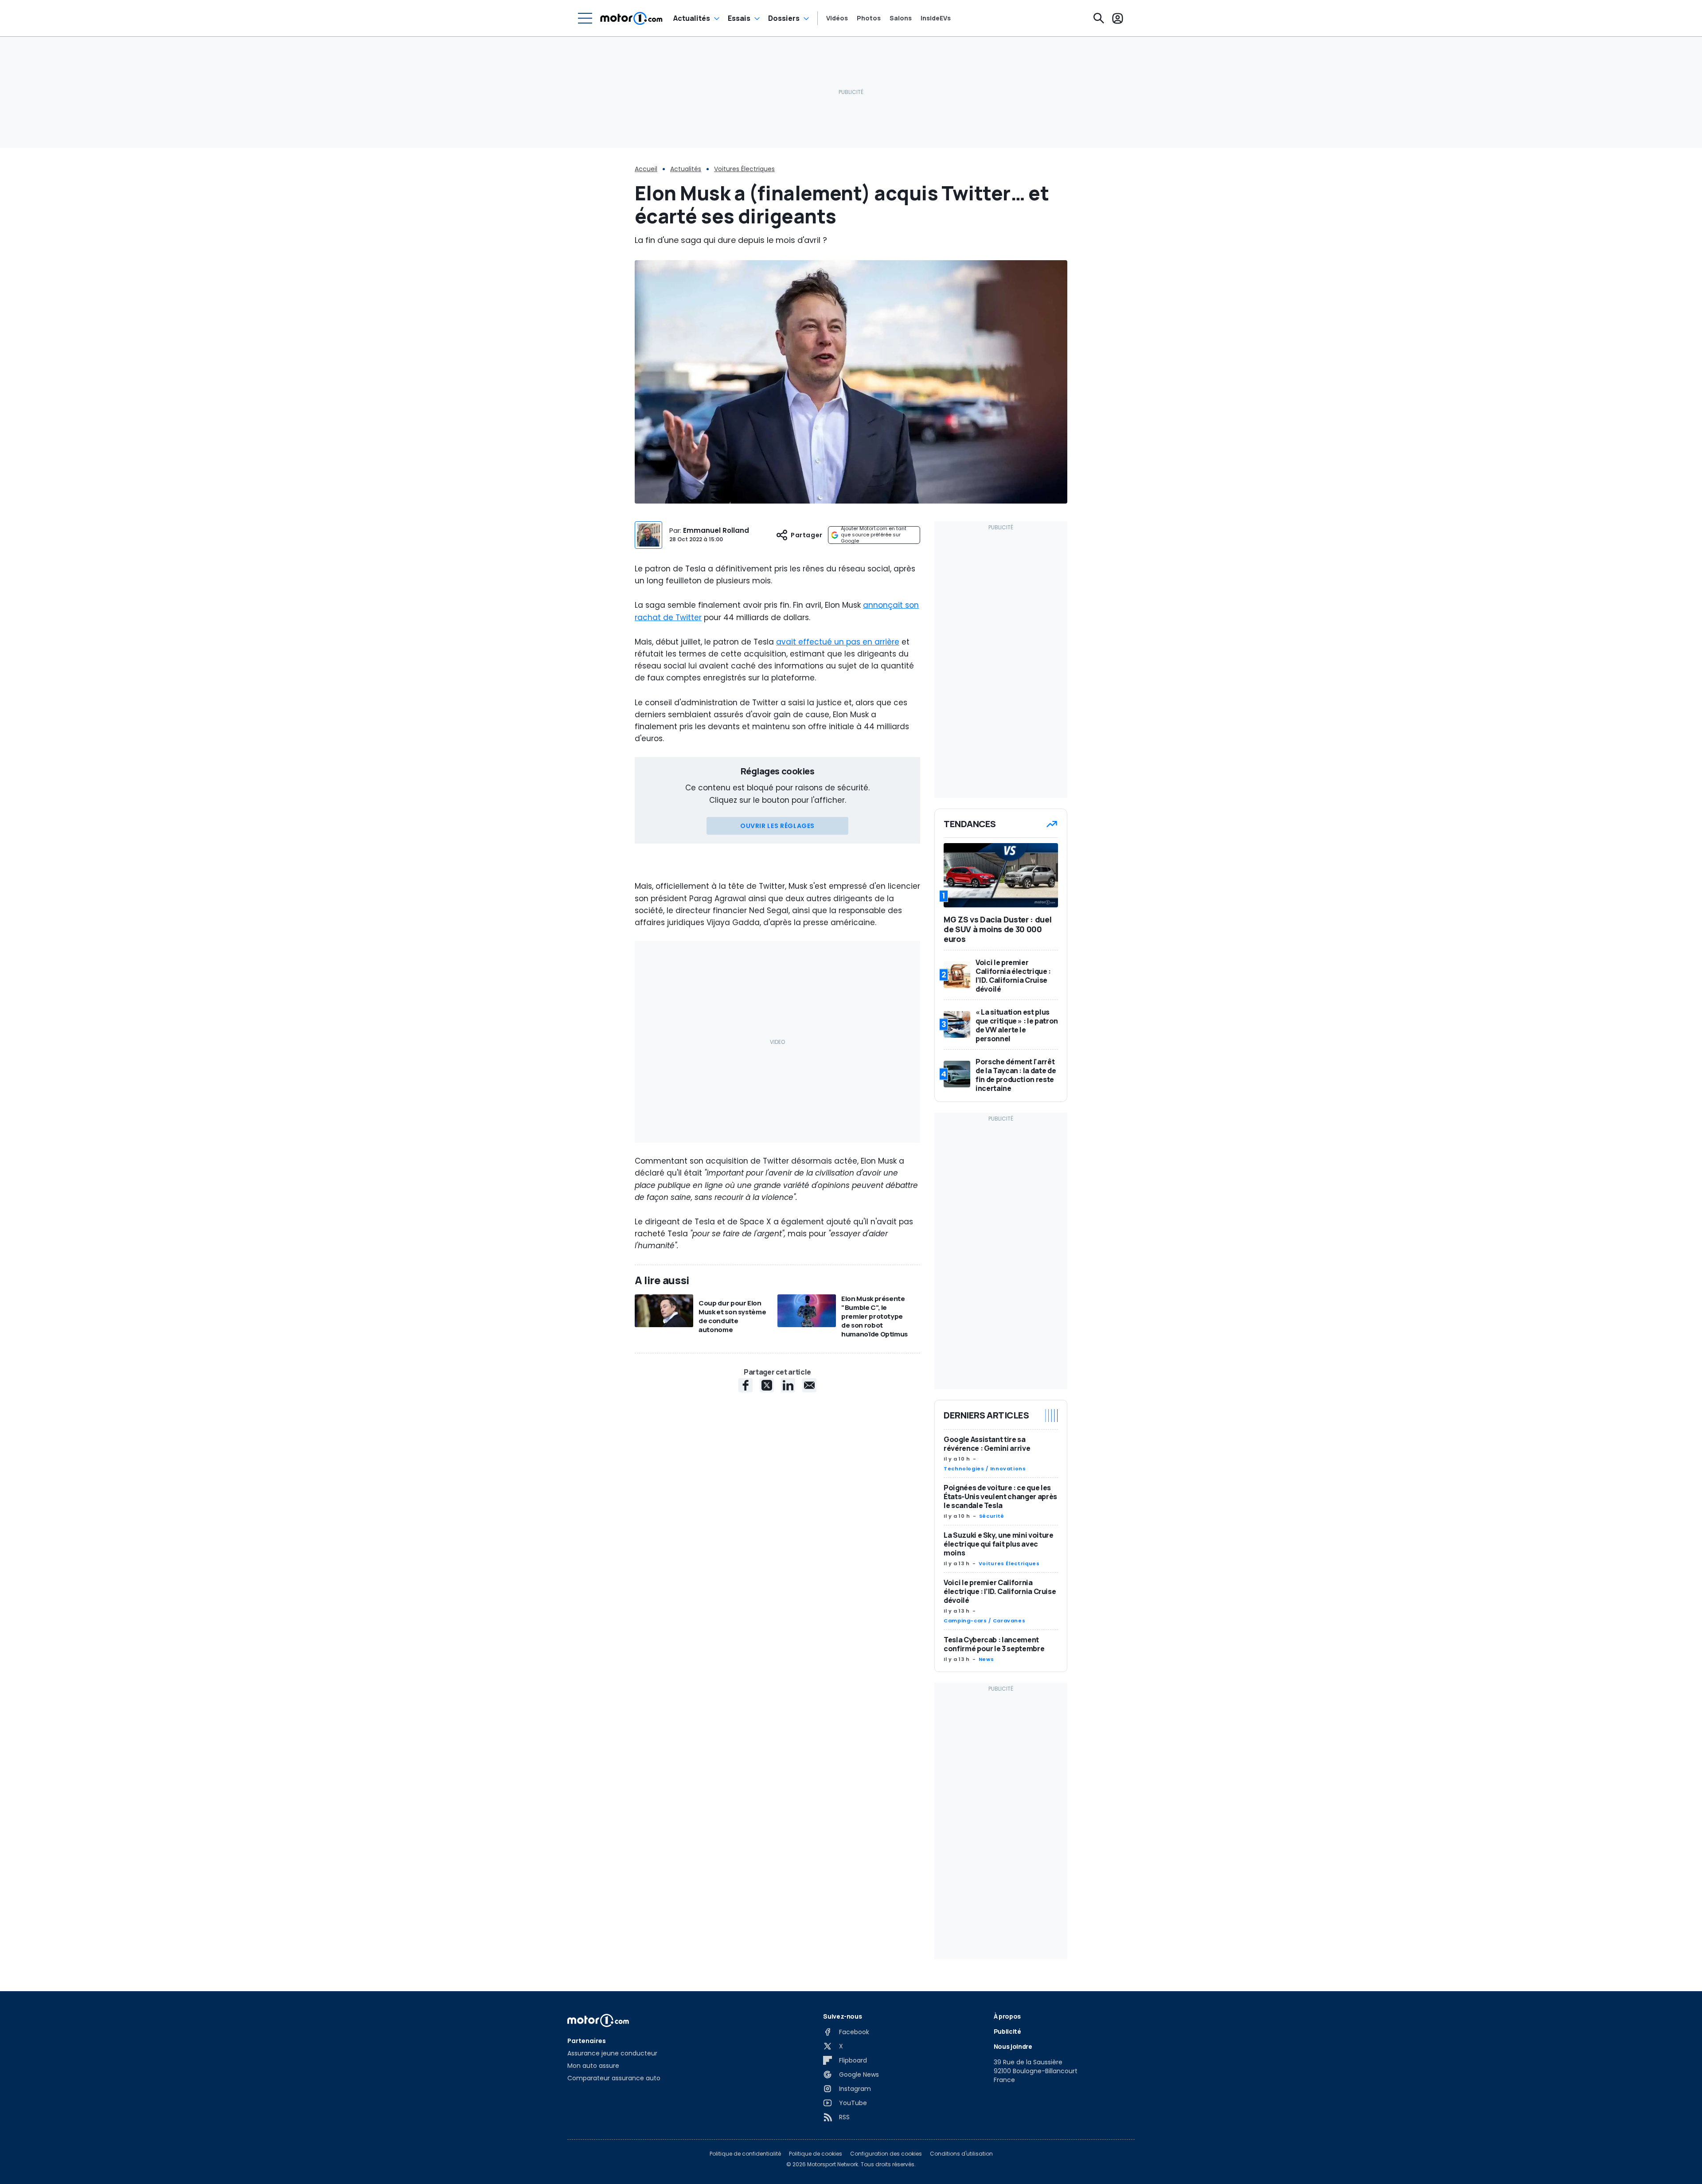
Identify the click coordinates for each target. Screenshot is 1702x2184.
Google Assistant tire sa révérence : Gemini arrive (987, 1444)
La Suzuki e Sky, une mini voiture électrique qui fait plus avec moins (998, 1544)
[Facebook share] (746, 1385)
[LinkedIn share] (788, 1385)
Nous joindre (1013, 2046)
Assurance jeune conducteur (612, 2053)
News (986, 1659)
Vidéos (837, 18)
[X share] (767, 1385)
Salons (901, 18)
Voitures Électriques (744, 169)
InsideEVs (936, 18)
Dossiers (784, 18)
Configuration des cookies (886, 2154)
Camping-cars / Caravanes (984, 1621)
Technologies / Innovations (985, 1469)
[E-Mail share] (809, 1385)
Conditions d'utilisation (961, 2154)
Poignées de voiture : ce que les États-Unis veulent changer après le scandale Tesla (1000, 1496)
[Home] (631, 18)
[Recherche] (1099, 18)
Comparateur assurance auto (614, 2078)
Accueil (646, 169)
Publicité (1007, 2031)
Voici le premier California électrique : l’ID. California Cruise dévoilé (1000, 1591)
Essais (739, 18)
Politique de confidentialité (745, 2154)
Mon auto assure (593, 2066)
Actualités (692, 18)
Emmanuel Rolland (716, 530)
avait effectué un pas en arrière (838, 642)
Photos (869, 18)
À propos (1007, 2016)
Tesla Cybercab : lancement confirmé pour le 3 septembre (994, 1644)
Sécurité (992, 1516)
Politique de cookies (816, 2154)
